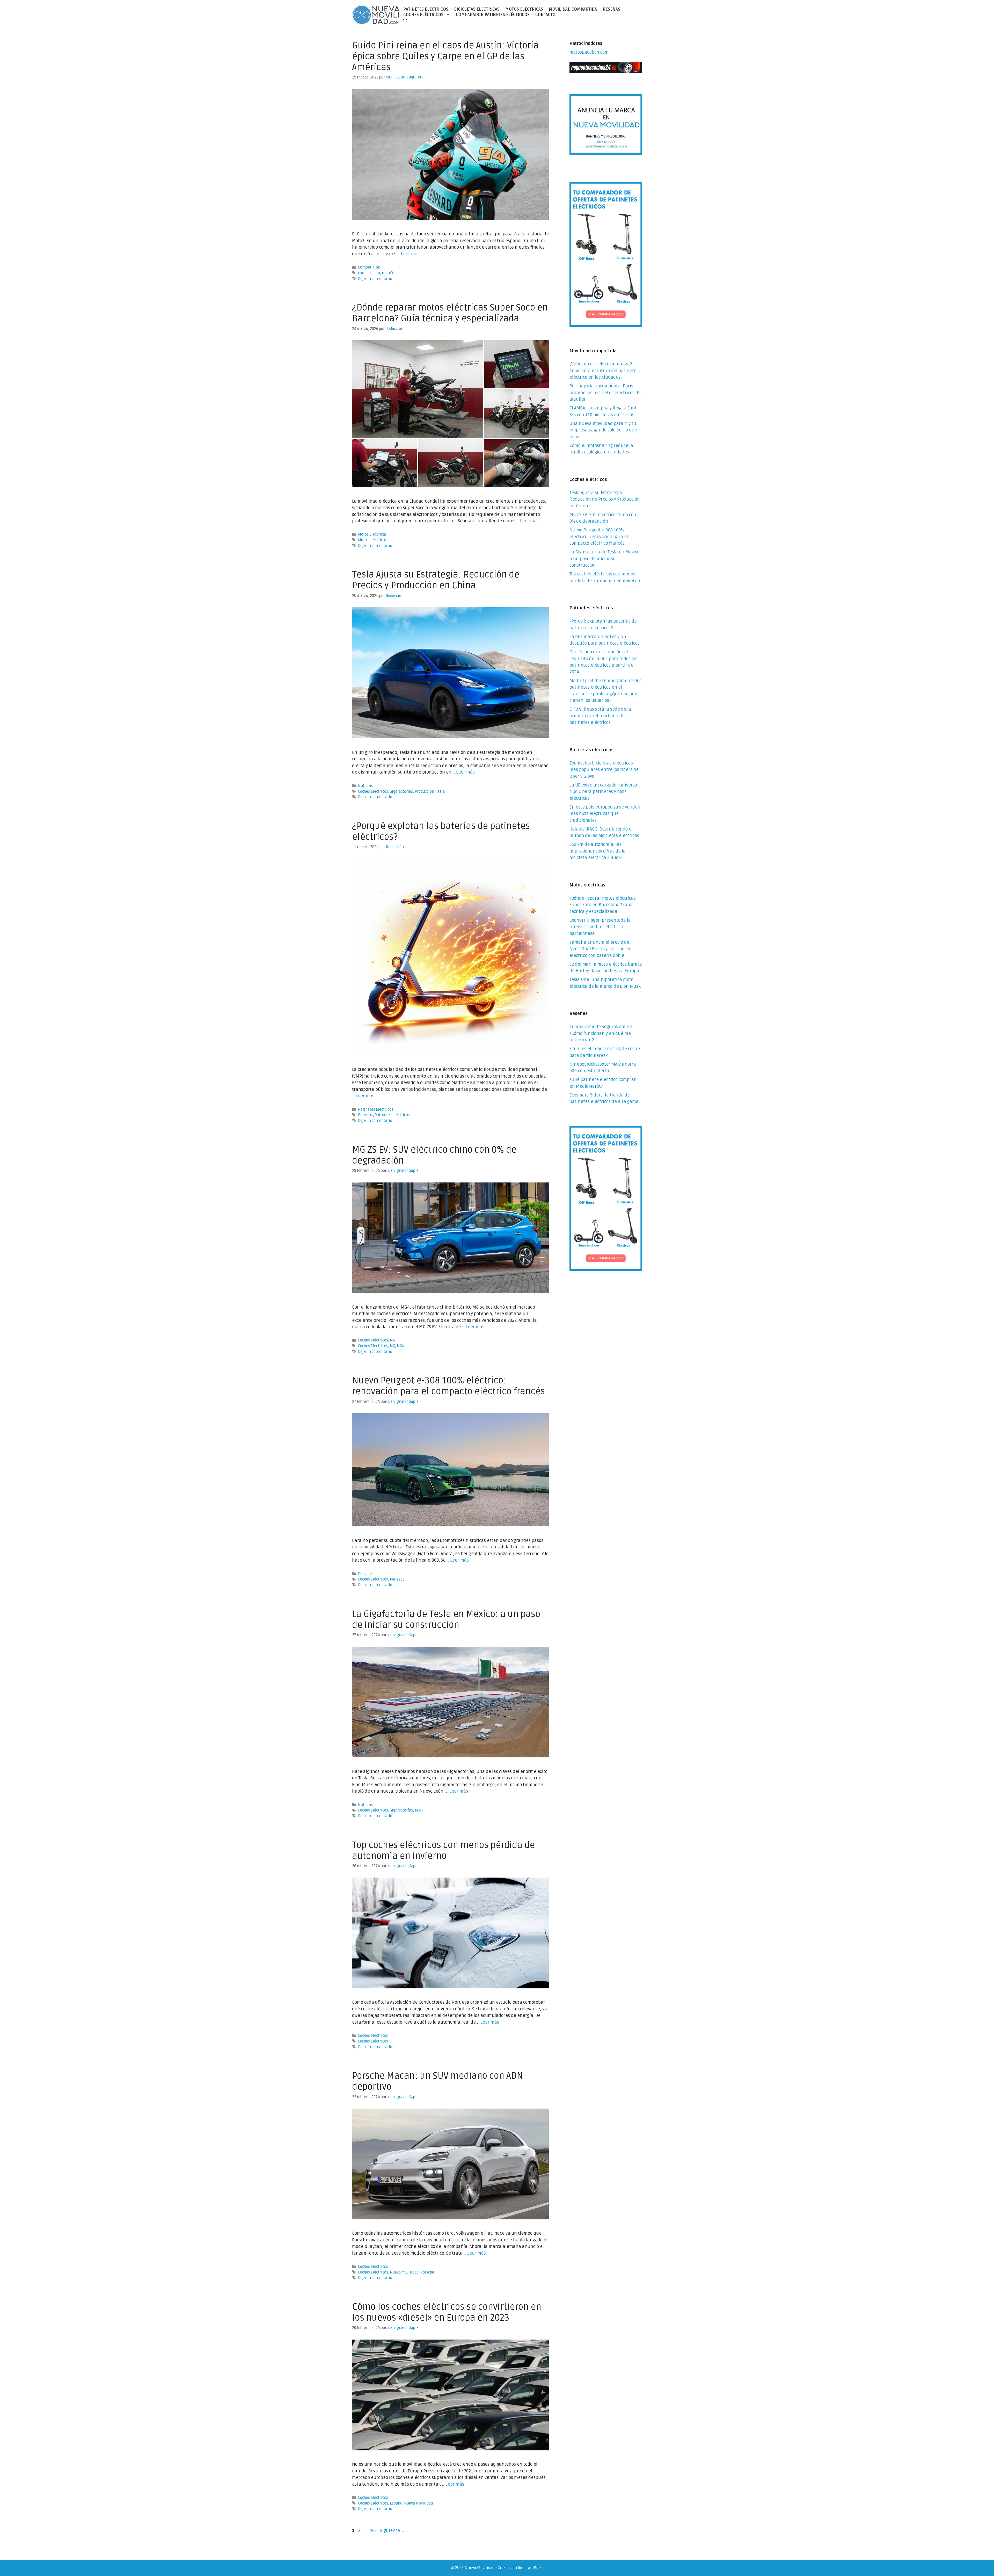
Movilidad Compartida (573, 9)
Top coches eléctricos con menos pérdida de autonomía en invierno (443, 1851)
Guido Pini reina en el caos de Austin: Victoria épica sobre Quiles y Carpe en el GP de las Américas (445, 56)
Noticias (365, 786)
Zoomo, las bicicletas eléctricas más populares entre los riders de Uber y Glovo (604, 770)
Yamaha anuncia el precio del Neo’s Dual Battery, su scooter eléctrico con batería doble (600, 949)
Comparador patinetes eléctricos (493, 15)
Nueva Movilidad (404, 2272)
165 (374, 2531)
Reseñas (611, 9)
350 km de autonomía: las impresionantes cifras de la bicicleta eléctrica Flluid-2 (598, 851)
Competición (369, 267)
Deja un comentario (375, 279)
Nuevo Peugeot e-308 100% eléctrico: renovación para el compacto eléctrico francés (448, 1386)
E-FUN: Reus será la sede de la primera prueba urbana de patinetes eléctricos (600, 716)
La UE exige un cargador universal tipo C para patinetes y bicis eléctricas (604, 792)
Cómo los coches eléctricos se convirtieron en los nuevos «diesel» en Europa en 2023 (447, 2312)
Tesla (440, 792)
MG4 (401, 1346)
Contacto (545, 15)
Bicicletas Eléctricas (477, 9)
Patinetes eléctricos (392, 1115)
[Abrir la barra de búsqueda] (405, 20)
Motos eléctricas (372, 540)
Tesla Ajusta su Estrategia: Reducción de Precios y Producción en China (436, 580)
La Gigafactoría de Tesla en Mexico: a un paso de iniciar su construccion (446, 1620)
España (396, 2503)
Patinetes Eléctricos (426, 9)
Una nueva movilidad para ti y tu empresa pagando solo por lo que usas (603, 430)
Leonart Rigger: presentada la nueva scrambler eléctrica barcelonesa (600, 927)
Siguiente (393, 2531)
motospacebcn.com (589, 52)
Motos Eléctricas (524, 9)
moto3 (387, 273)
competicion (369, 273)
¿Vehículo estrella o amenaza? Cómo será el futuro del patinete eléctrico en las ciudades (603, 371)
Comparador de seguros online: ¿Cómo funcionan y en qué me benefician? (601, 1033)
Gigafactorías (401, 792)
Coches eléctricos (423, 15)
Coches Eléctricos (373, 792)
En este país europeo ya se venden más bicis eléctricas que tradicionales (605, 814)
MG (392, 1340)
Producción (424, 792)
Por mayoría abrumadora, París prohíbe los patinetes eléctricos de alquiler (605, 393)
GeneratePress (531, 2568)
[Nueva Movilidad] (376, 15)
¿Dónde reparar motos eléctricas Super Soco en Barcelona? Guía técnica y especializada (450, 313)
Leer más (410, 254)
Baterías (365, 1115)
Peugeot (365, 1574)
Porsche (427, 2272)
